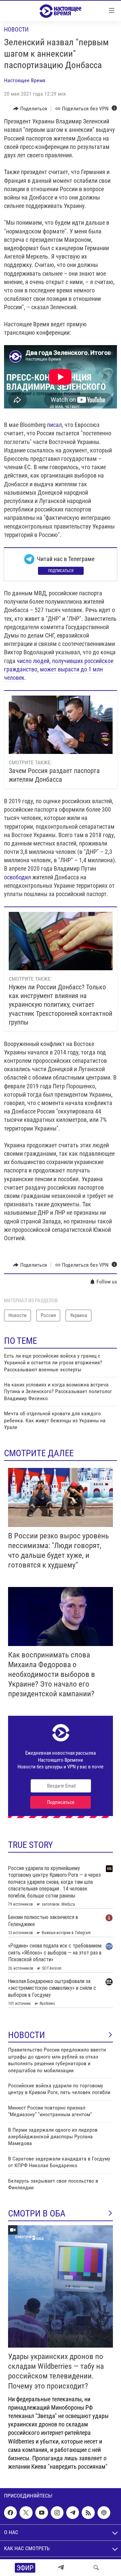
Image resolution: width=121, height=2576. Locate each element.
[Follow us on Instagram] (57, 2513)
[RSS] (88, 2513)
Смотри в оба (37, 2213)
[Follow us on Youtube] (42, 2513)
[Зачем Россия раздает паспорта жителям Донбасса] (61, 725)
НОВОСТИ (27, 2035)
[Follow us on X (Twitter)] (26, 2513)
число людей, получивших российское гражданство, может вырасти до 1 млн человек (59, 669)
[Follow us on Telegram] (73, 2513)
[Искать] (96, 2568)
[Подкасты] (104, 2513)
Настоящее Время (25, 80)
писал (54, 425)
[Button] (30, 109)
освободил (17, 877)
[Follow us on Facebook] (10, 2513)
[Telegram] (61, 2568)
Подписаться (61, 571)
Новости (16, 29)
